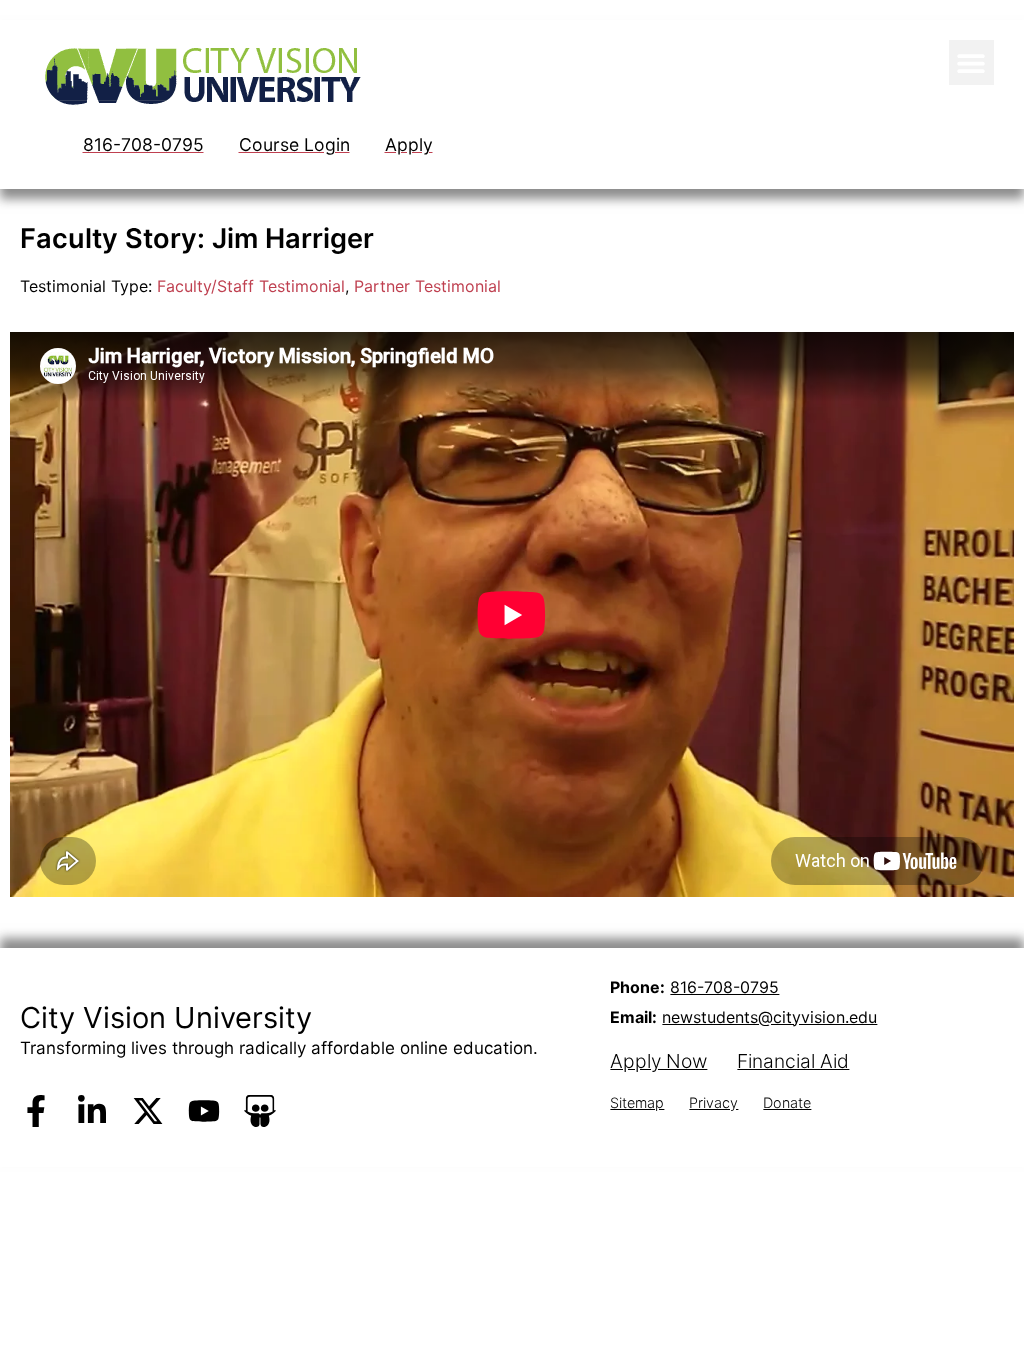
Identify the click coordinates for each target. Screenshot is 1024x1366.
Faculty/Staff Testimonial (251, 286)
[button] (971, 62)
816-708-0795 (724, 987)
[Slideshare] (260, 1111)
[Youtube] (204, 1111)
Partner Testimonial (427, 286)
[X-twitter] (148, 1111)
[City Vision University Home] (199, 76)
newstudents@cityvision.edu (769, 1017)
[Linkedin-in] (92, 1111)
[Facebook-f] (36, 1111)
